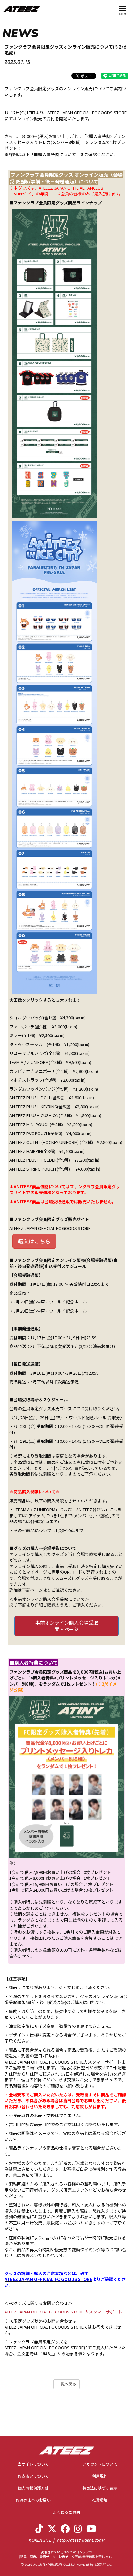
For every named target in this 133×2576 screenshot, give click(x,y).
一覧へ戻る (66, 2384)
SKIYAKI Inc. (103, 2564)
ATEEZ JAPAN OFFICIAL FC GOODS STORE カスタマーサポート (63, 2312)
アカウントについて (100, 2464)
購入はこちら (34, 1241)
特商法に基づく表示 (100, 2488)
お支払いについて (33, 2476)
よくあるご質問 (66, 2512)
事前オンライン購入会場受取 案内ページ (67, 1626)
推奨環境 (100, 2500)
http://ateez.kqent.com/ (81, 2540)
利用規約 (100, 2476)
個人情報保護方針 (33, 2488)
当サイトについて (33, 2464)
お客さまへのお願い (33, 2500)
